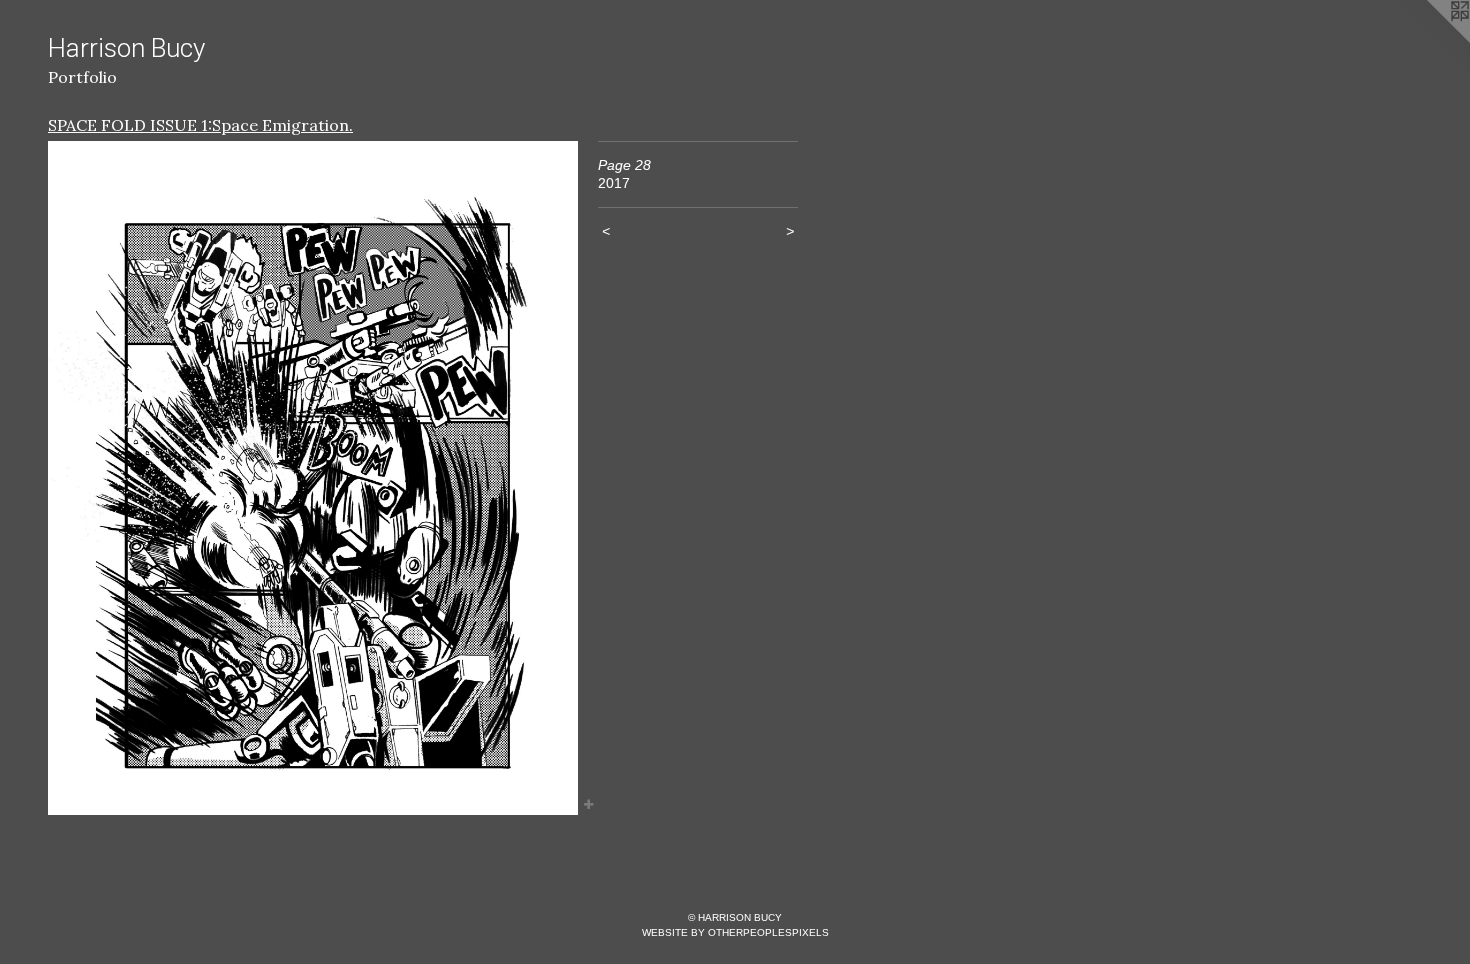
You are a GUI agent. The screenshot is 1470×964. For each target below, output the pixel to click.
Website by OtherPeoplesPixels (735, 932)
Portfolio (82, 77)
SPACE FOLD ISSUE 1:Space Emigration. (200, 125)
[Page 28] (313, 478)
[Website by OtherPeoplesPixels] (1430, 40)
